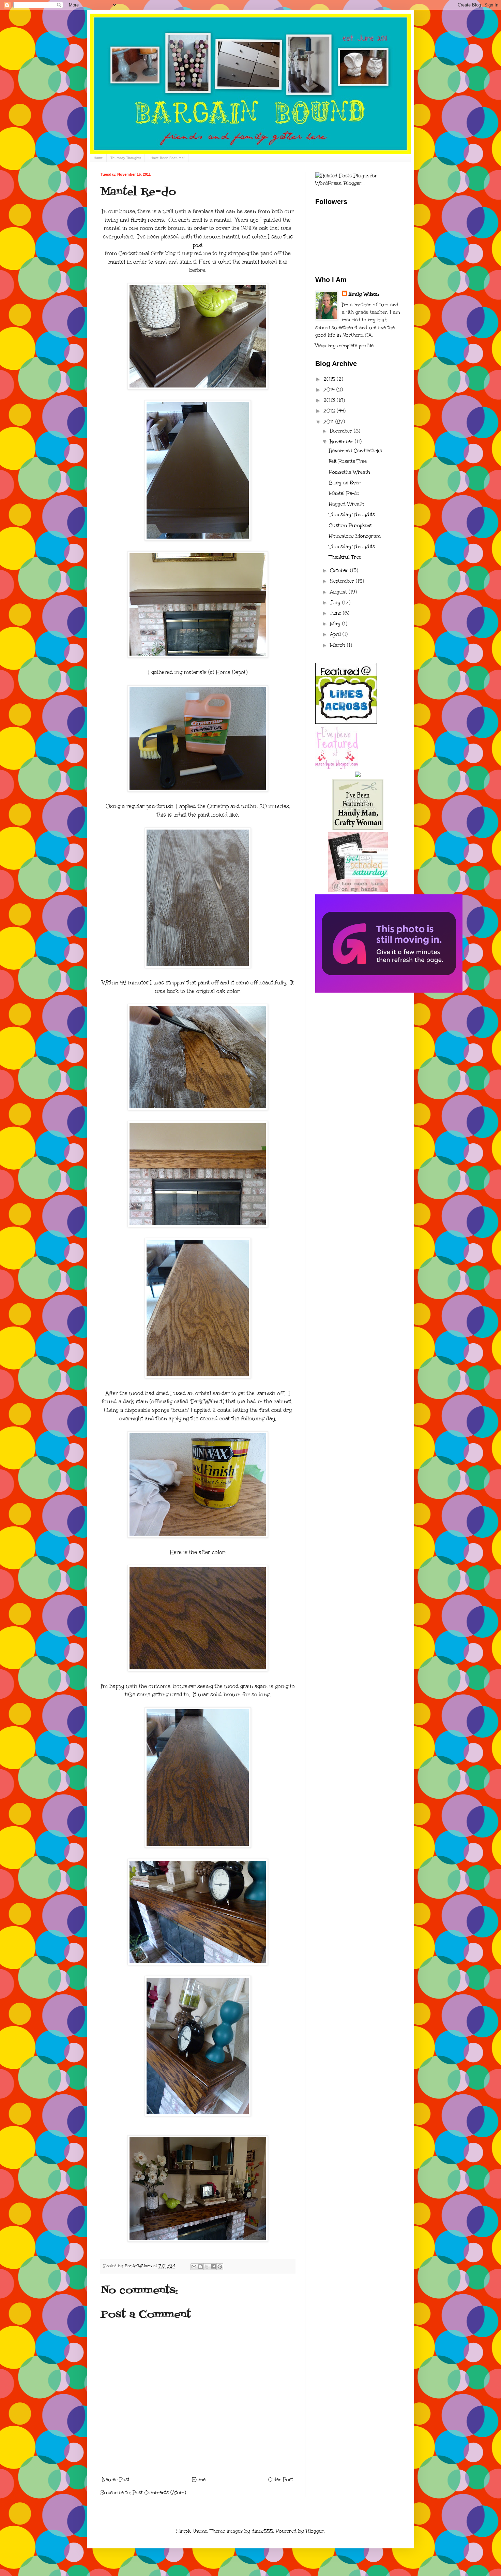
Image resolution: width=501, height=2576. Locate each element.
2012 (330, 411)
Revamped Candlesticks (355, 451)
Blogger (315, 2531)
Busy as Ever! (345, 483)
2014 (330, 390)
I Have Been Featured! (167, 158)
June (336, 613)
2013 (330, 400)
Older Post (281, 2480)
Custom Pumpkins (350, 525)
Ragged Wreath (347, 504)
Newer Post (116, 2480)
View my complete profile (344, 346)
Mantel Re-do (344, 493)
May (336, 624)
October (340, 570)
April (336, 634)
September (343, 581)
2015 (330, 379)
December (342, 431)
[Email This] (194, 2267)
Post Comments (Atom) (159, 2493)
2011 (329, 422)
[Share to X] (207, 2267)
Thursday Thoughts (126, 158)
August (339, 592)
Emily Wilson (364, 294)
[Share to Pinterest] (220, 2267)
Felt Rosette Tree (348, 461)
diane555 (262, 2531)
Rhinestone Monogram (355, 536)
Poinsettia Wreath (350, 472)
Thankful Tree (345, 557)
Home (98, 158)
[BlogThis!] (200, 2267)
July (336, 603)
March (338, 645)
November (342, 442)
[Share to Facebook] (213, 2267)
